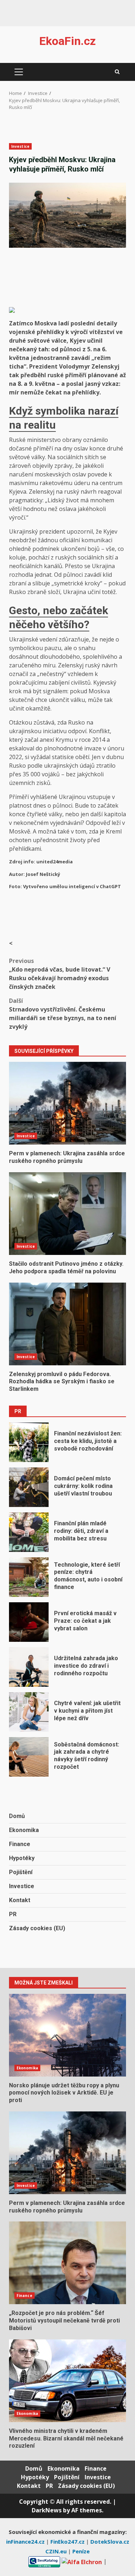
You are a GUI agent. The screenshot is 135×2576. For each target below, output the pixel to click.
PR (13, 1914)
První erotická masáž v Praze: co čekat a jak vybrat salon (29, 1622)
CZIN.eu (57, 2551)
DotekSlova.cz (110, 2541)
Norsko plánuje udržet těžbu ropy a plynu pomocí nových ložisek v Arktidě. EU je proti (67, 2035)
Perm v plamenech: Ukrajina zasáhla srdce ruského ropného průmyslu (67, 1103)
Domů (17, 1816)
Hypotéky (22, 1858)
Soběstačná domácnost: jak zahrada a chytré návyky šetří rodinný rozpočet (29, 1757)
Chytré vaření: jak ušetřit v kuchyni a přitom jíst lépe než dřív (29, 1712)
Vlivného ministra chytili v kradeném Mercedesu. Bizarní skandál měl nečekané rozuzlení (67, 2381)
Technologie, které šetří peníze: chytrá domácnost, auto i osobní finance (29, 1577)
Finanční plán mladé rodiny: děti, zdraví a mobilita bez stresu (29, 1532)
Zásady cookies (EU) (37, 1928)
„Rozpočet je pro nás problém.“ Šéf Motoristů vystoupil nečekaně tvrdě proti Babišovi (67, 2263)
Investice (20, 146)
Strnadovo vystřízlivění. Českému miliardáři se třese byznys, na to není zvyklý (63, 1014)
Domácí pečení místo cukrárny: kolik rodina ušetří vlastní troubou (29, 1487)
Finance (20, 1844)
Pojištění (21, 1872)
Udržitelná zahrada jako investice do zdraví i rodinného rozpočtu (29, 1667)
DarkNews (47, 2510)
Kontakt (20, 1900)
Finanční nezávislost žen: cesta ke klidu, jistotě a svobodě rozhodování (29, 1442)
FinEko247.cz (68, 2541)
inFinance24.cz (26, 2541)
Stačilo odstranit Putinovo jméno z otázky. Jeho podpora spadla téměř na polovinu (67, 1214)
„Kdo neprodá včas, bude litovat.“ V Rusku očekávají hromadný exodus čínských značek (60, 974)
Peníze (81, 2551)
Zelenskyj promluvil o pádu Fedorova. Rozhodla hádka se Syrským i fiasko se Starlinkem (67, 1324)
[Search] (117, 72)
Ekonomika (24, 1830)
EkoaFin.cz (67, 41)
